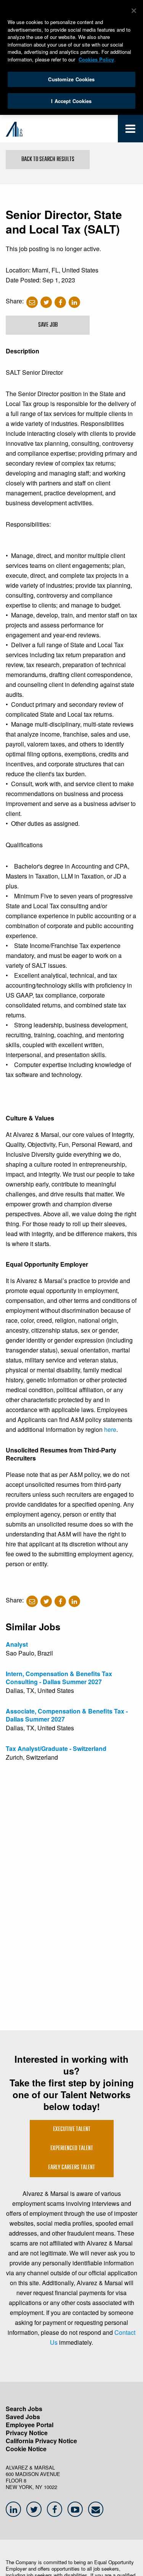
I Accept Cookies (71, 101)
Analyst (17, 1644)
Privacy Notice (27, 2433)
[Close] (134, 11)
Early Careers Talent (71, 2168)
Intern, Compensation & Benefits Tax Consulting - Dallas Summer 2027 (59, 1678)
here (110, 1429)
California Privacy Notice (41, 2441)
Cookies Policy (96, 59)
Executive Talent (72, 2129)
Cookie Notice (26, 2449)
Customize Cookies (71, 79)
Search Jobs (24, 2409)
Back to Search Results (48, 160)
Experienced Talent (72, 2149)
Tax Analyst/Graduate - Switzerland (56, 1748)
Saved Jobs (23, 2417)
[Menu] (130, 130)
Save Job (48, 325)
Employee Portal (30, 2425)
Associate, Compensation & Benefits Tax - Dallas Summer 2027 (67, 1715)
